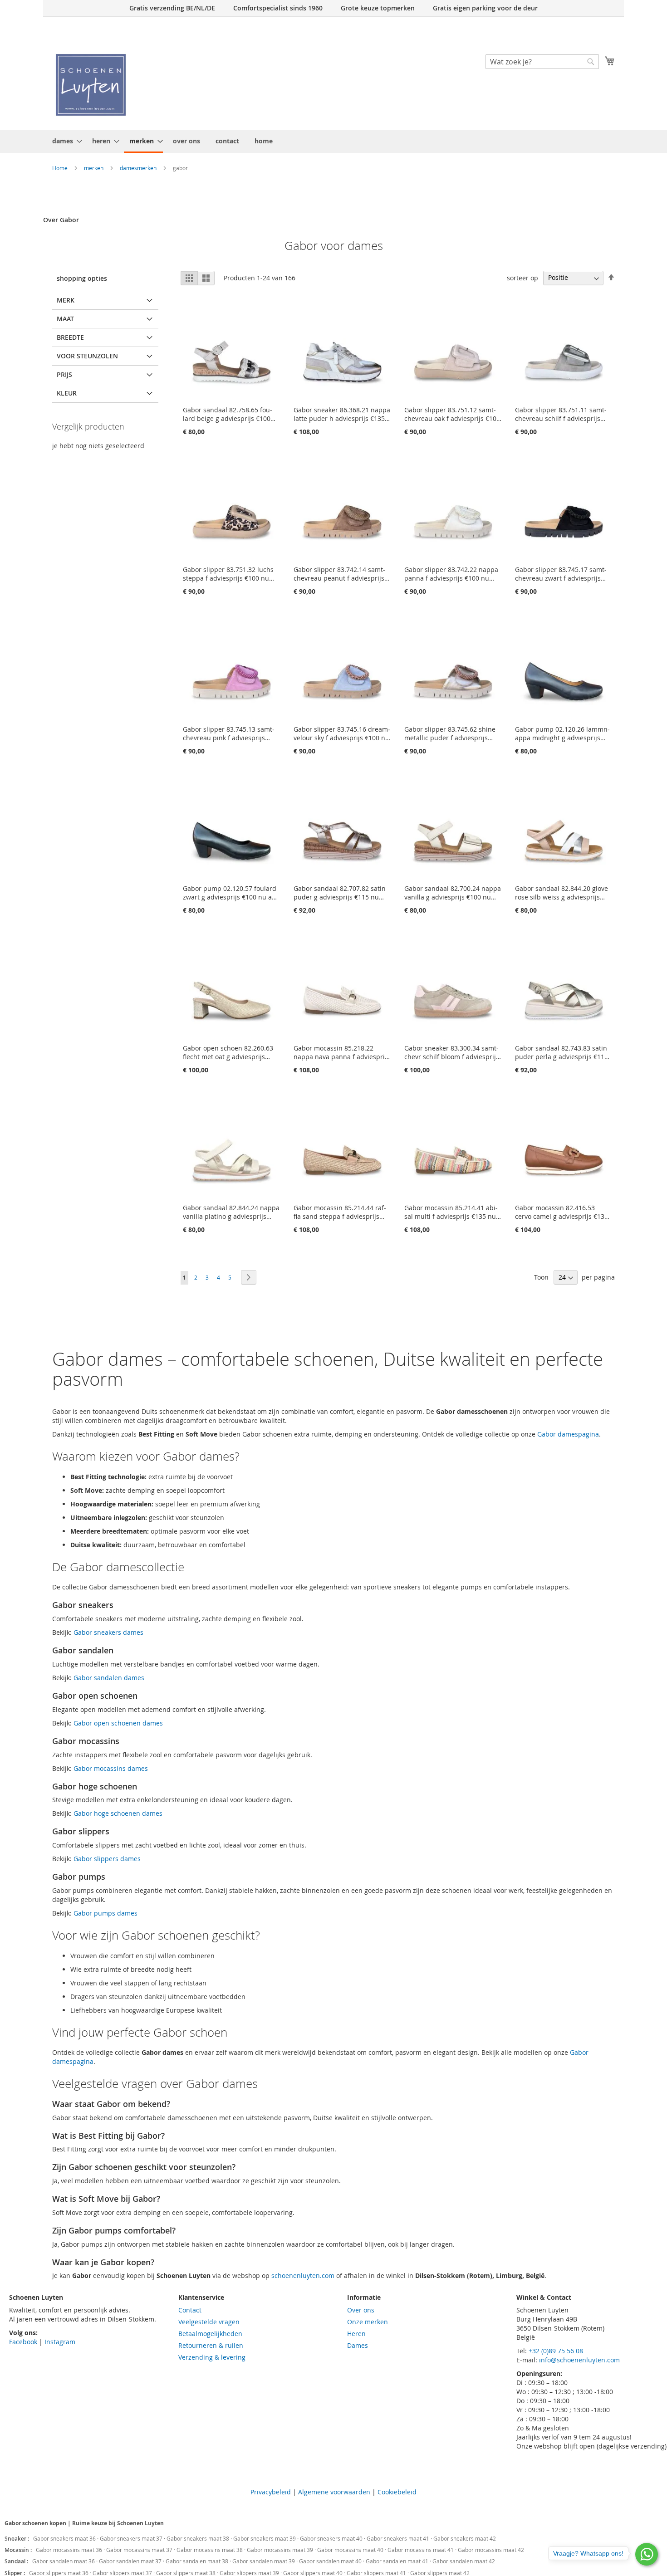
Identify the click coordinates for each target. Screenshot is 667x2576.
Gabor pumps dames (105, 1913)
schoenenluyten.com (303, 2275)
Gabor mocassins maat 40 (351, 2550)
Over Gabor (61, 220)
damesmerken (139, 168)
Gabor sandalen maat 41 (398, 2561)
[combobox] (542, 62)
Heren (356, 2334)
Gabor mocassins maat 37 (140, 2550)
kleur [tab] (67, 393)
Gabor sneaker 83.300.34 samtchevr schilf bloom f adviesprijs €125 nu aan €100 (452, 1052)
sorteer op (522, 277)
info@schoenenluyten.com (579, 2360)
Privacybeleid (271, 2492)
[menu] (333, 142)
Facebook (23, 2342)
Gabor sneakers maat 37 (132, 2538)
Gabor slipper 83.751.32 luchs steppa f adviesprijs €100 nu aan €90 (228, 574)
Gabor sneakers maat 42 (465, 2538)
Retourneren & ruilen (211, 2345)
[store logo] (91, 85)
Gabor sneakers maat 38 (199, 2538)
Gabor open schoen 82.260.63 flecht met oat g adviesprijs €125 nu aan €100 (228, 1052)
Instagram (60, 2342)
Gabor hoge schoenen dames (118, 1813)
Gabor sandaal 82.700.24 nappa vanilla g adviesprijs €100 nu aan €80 (453, 893)
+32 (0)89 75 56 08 (556, 2351)
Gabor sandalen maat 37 (131, 2561)
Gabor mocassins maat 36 (70, 2550)
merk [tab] (66, 300)
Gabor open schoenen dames (118, 1723)
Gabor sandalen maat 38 (198, 2561)
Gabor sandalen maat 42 (464, 2561)
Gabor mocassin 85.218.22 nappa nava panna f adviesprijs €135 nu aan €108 (342, 1052)
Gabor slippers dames (107, 1859)
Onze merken (368, 2322)
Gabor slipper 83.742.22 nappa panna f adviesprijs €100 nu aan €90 (451, 574)
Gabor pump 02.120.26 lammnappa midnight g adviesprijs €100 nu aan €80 (562, 733)
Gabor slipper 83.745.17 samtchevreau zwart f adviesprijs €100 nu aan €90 (561, 574)
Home (61, 168)
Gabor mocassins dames (111, 1768)
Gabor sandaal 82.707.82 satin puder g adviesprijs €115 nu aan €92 (340, 893)
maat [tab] (65, 319)
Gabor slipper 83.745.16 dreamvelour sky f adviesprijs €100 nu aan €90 (342, 733)
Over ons (361, 2310)
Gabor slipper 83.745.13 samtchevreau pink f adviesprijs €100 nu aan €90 (229, 733)
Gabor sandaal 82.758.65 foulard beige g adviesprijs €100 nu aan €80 (228, 414)
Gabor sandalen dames (109, 1678)
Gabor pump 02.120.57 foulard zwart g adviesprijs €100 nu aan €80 (231, 893)
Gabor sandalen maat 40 (331, 2561)
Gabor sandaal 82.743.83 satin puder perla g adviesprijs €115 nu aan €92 (562, 1052)
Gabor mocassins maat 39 (281, 2550)
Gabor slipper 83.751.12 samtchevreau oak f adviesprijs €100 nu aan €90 (452, 414)
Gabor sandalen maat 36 (64, 2561)
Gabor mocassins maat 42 (491, 2550)
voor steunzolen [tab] (87, 356)
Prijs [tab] (64, 374)
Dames (358, 2345)
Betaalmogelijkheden (210, 2334)
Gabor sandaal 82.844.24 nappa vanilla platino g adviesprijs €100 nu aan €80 (231, 1212)
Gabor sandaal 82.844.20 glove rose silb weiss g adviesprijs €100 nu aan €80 (562, 893)
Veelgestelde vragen (209, 2322)
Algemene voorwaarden (334, 2492)
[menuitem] (64, 141)
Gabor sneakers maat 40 (332, 2538)
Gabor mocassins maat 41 (421, 2550)
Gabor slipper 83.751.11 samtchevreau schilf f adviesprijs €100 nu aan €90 (561, 414)
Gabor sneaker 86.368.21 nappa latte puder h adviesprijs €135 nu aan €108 (342, 414)
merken (94, 168)
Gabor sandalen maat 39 (264, 2561)
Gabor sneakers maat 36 (65, 2538)
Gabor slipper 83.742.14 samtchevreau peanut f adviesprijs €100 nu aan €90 (339, 574)
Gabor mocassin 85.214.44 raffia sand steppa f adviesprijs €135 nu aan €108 (340, 1212)
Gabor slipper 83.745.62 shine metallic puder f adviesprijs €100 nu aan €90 (450, 733)
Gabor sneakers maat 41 (399, 2538)
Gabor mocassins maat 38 (210, 2550)
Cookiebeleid (397, 2492)
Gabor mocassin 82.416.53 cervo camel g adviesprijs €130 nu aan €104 (562, 1212)
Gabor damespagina (568, 1434)
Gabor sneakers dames (108, 1632)
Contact (190, 2310)
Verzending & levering (212, 2357)
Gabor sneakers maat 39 (265, 2538)
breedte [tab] (70, 337)
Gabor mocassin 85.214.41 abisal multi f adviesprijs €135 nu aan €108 (451, 1212)
